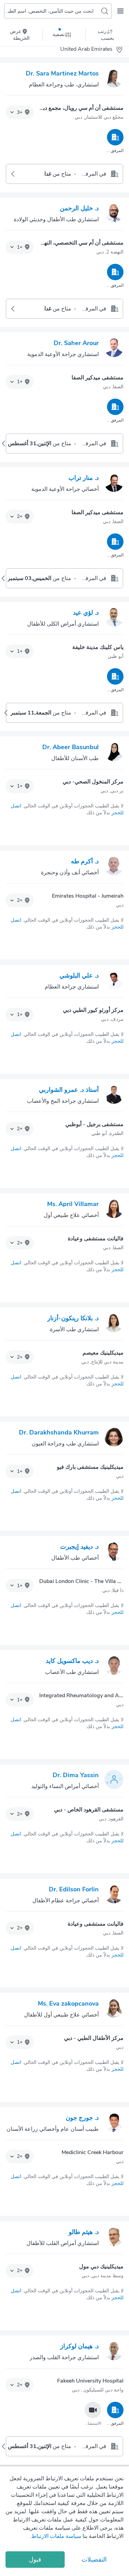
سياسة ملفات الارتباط (56, 2536)
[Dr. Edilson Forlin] (114, 1895)
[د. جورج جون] (114, 2124)
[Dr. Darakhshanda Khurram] (114, 1438)
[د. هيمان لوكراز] (114, 2352)
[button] (20, 113)
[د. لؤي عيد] (114, 618)
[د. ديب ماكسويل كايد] (114, 1667)
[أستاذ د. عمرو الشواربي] (114, 1096)
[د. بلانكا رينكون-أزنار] (114, 1324)
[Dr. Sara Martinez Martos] (114, 79)
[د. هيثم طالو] (114, 2238)
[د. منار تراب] (114, 484)
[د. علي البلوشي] (114, 981)
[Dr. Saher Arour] (114, 349)
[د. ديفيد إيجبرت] (114, 1552)
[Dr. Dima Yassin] (114, 1781)
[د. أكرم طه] (114, 867)
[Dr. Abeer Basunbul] (114, 753)
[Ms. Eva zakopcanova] (114, 2009)
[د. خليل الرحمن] (114, 214)
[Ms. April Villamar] (114, 1210)
